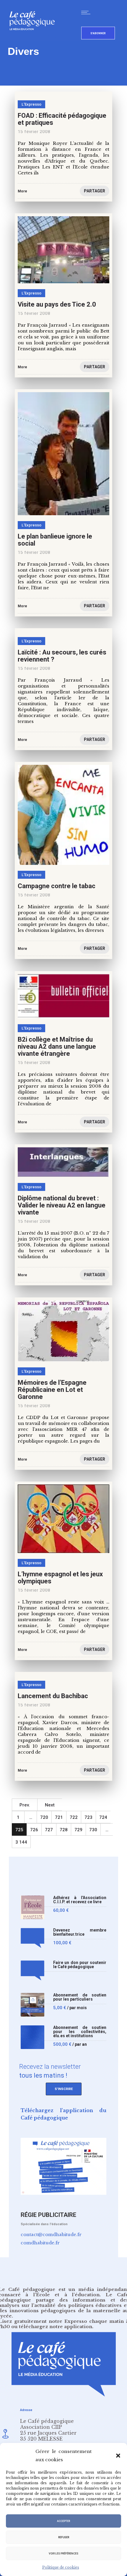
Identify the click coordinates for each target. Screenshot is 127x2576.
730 (93, 1830)
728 (64, 1830)
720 (44, 1817)
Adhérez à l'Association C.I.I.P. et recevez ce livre (80, 1900)
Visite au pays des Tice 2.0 (57, 304)
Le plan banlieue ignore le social (55, 540)
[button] (118, 2456)
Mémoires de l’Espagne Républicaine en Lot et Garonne (52, 1390)
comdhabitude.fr (40, 2243)
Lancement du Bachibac (53, 1696)
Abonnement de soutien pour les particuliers (80, 1997)
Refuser (64, 2537)
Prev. (25, 1805)
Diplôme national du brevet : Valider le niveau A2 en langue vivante (62, 1205)
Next (50, 1805)
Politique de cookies (61, 2567)
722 (74, 1817)
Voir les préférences (63, 2554)
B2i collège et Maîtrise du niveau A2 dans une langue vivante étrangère (57, 1046)
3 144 (21, 1842)
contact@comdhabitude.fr (51, 2234)
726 (34, 1830)
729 (78, 1830)
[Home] (34, 40)
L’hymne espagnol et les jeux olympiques (60, 1578)
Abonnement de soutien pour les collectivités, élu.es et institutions (80, 2032)
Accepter (63, 2521)
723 (88, 1817)
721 (59, 1817)
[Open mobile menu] (87, 12)
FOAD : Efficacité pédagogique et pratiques (62, 119)
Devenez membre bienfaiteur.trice (80, 1932)
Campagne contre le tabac (57, 886)
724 (103, 1817)
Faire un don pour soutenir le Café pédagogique (80, 1965)
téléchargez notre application (56, 2327)
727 (49, 1830)
